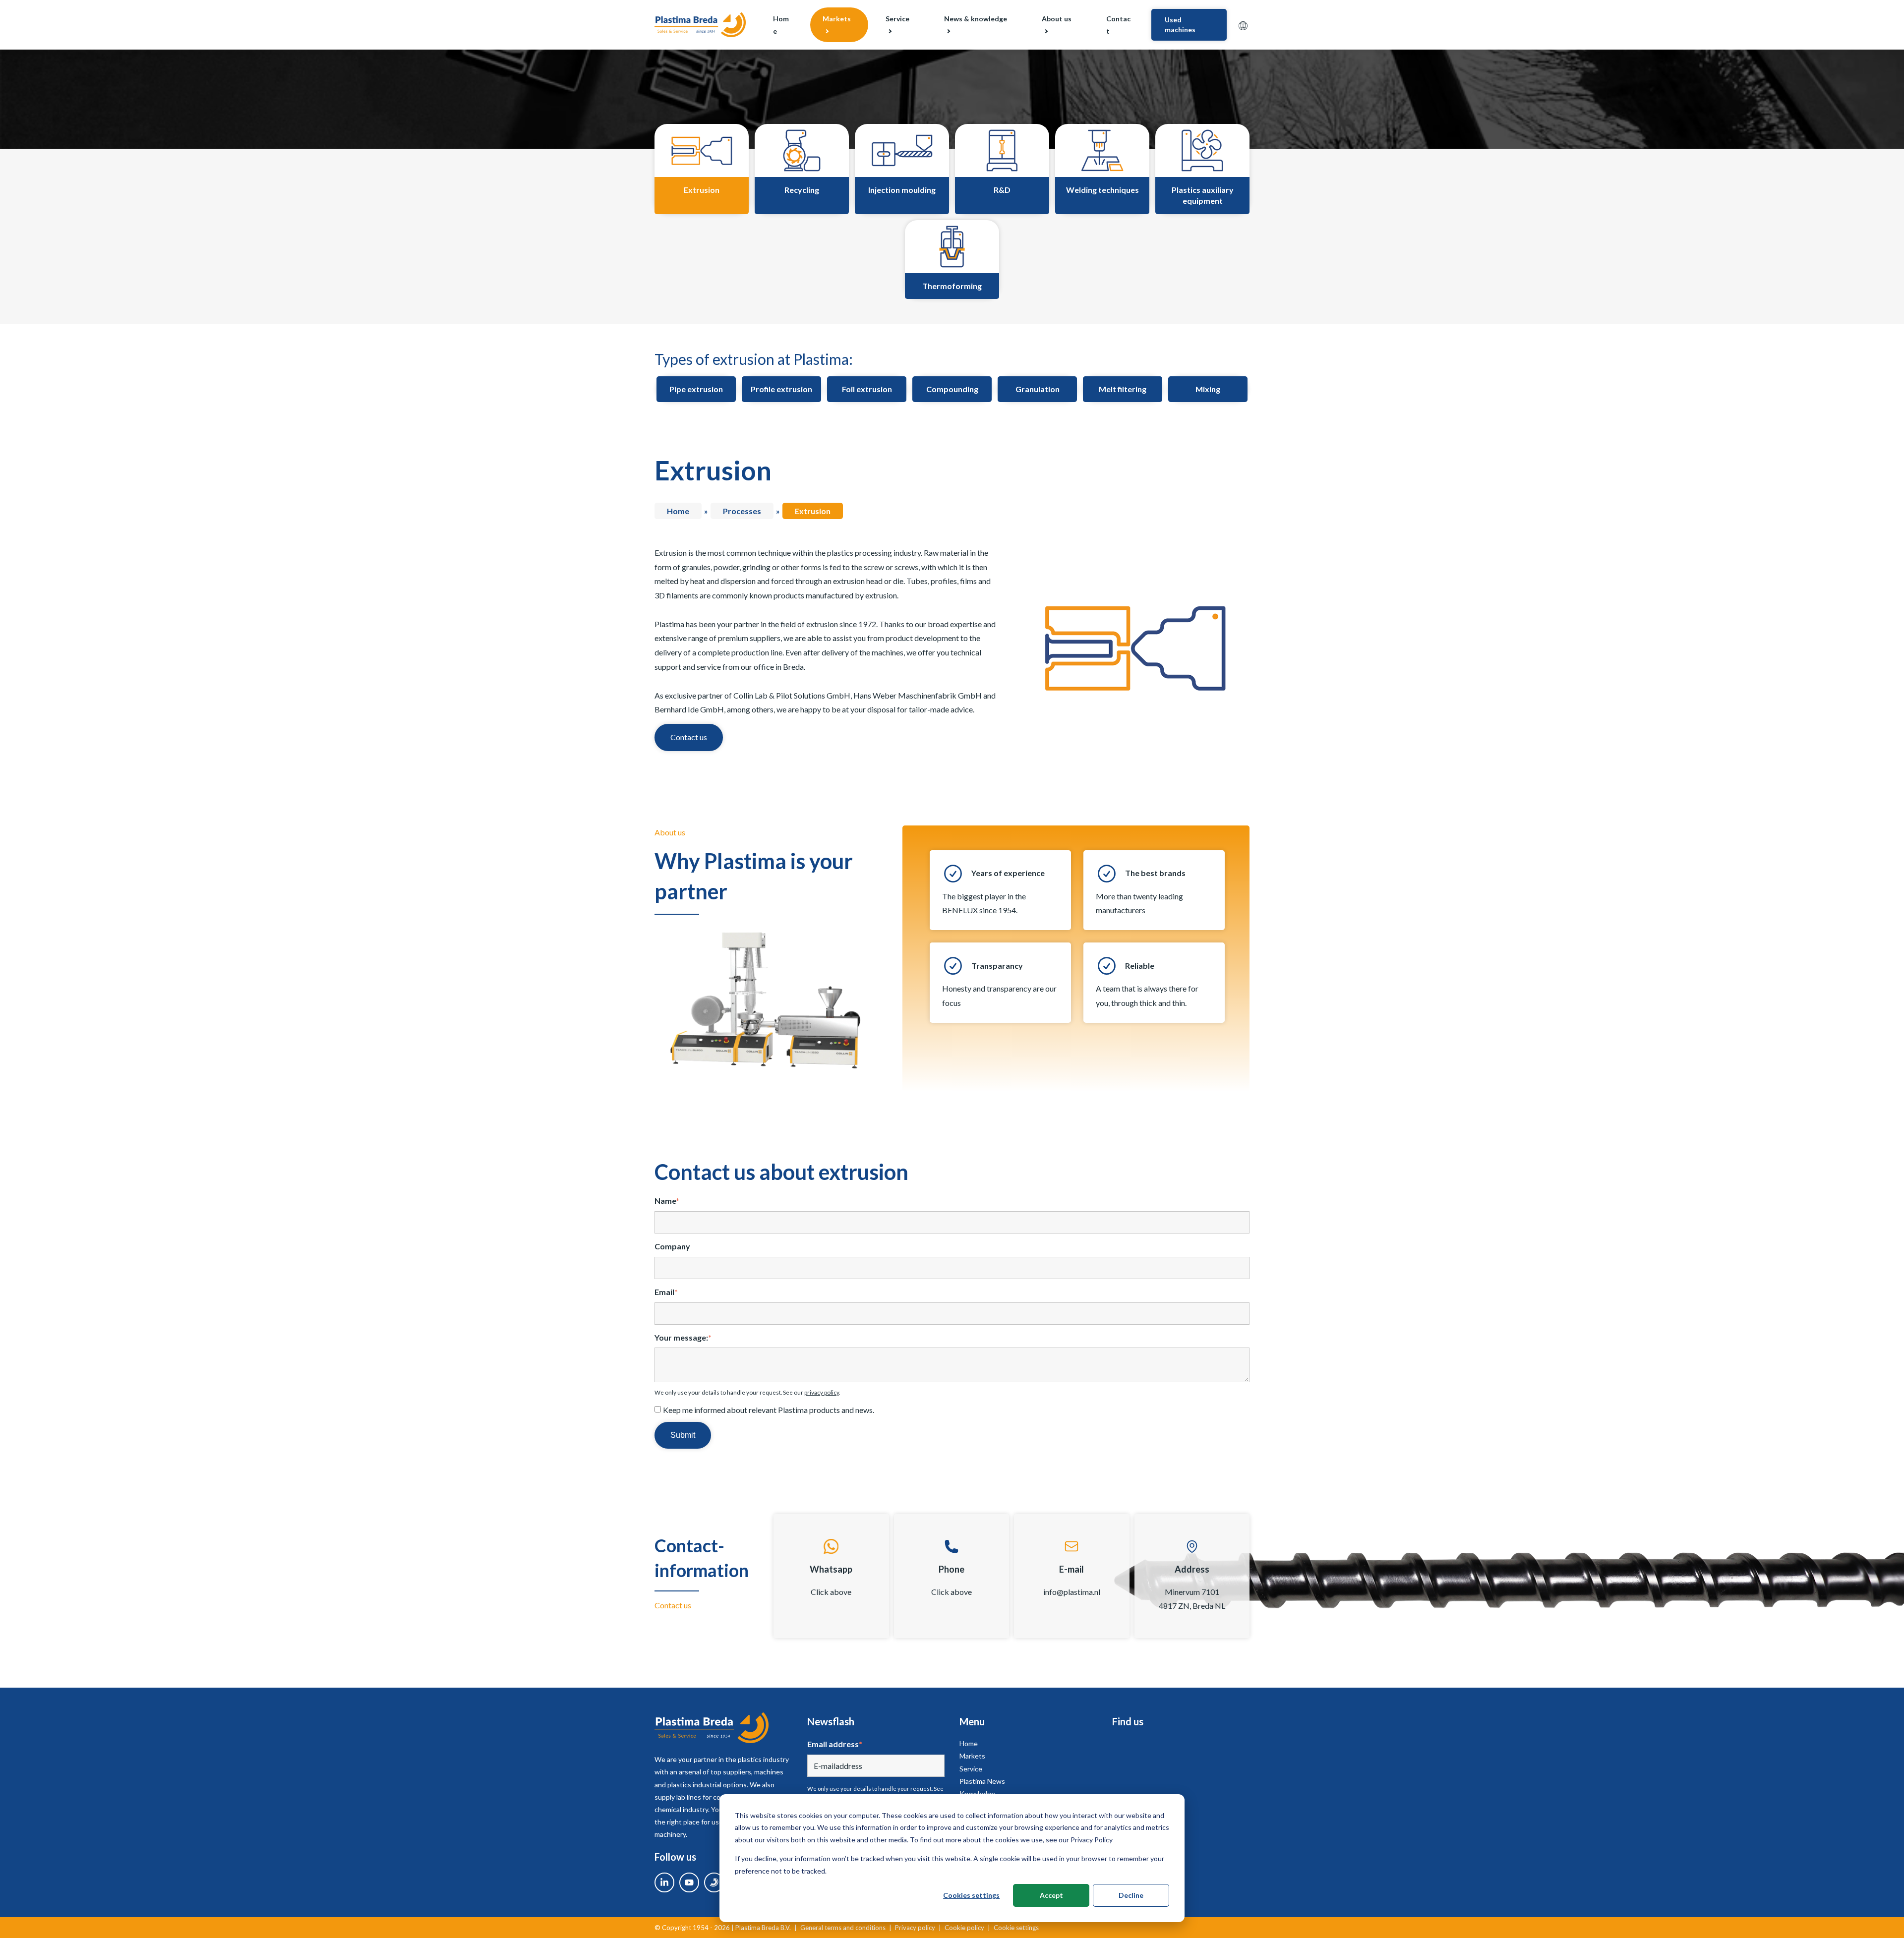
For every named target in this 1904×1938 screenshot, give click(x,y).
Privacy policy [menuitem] (915, 1928)
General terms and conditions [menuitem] (843, 1928)
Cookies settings (971, 1895)
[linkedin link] (664, 1882)
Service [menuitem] (897, 19)
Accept (1051, 1895)
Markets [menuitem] (837, 19)
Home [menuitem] (781, 25)
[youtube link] (689, 1882)
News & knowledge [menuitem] (976, 19)
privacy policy (822, 1392)
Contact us (689, 737)
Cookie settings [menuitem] (1016, 1928)
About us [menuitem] (1057, 19)
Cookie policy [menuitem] (964, 1928)
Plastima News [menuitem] (982, 1781)
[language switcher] (1243, 25)
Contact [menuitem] (1118, 25)
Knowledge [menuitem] (977, 1793)
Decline (1131, 1895)
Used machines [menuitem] (1180, 25)
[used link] (714, 1882)
